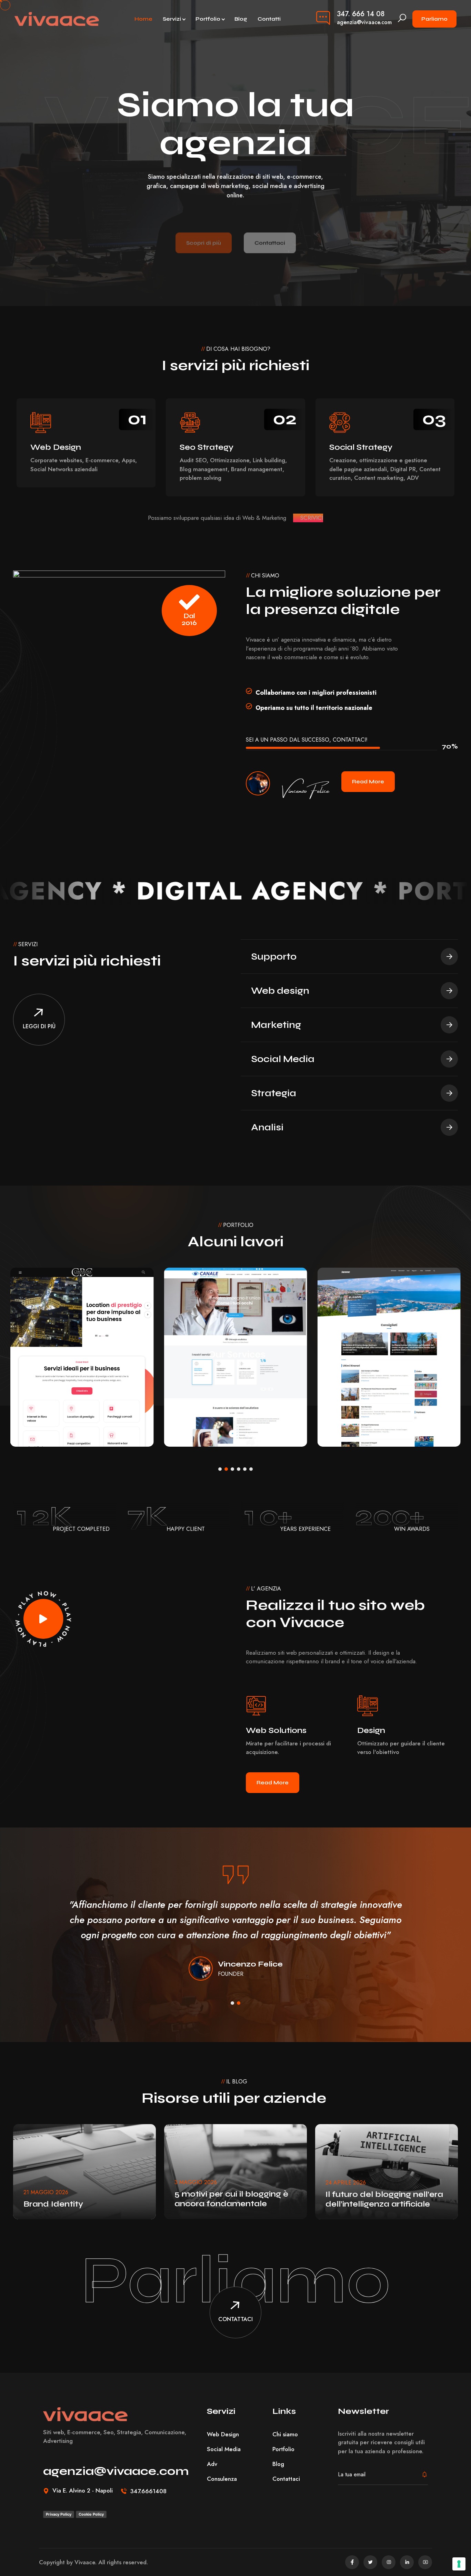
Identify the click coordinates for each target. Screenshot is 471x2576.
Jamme (196, 1411)
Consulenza (222, 2479)
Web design (280, 991)
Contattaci (270, 226)
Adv (212, 2464)
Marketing (276, 1025)
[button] (450, 152)
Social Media (283, 1059)
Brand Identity (53, 2204)
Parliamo (434, 19)
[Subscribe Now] (424, 2475)
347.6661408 (148, 2491)
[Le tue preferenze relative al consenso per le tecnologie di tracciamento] (459, 2564)
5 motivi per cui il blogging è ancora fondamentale (231, 2199)
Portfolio (208, 19)
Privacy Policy (59, 2514)
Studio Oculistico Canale (77, 1411)
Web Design (43, 1426)
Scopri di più (204, 226)
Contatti (269, 19)
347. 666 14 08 (361, 14)
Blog (241, 19)
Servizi (172, 19)
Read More (368, 781)
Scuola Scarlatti (366, 1411)
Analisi (267, 1127)
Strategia (274, 1093)
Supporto (274, 957)
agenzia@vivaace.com (364, 22)
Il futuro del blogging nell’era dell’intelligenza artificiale (384, 2199)
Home (143, 19)
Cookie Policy (91, 2514)
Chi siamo (285, 2434)
